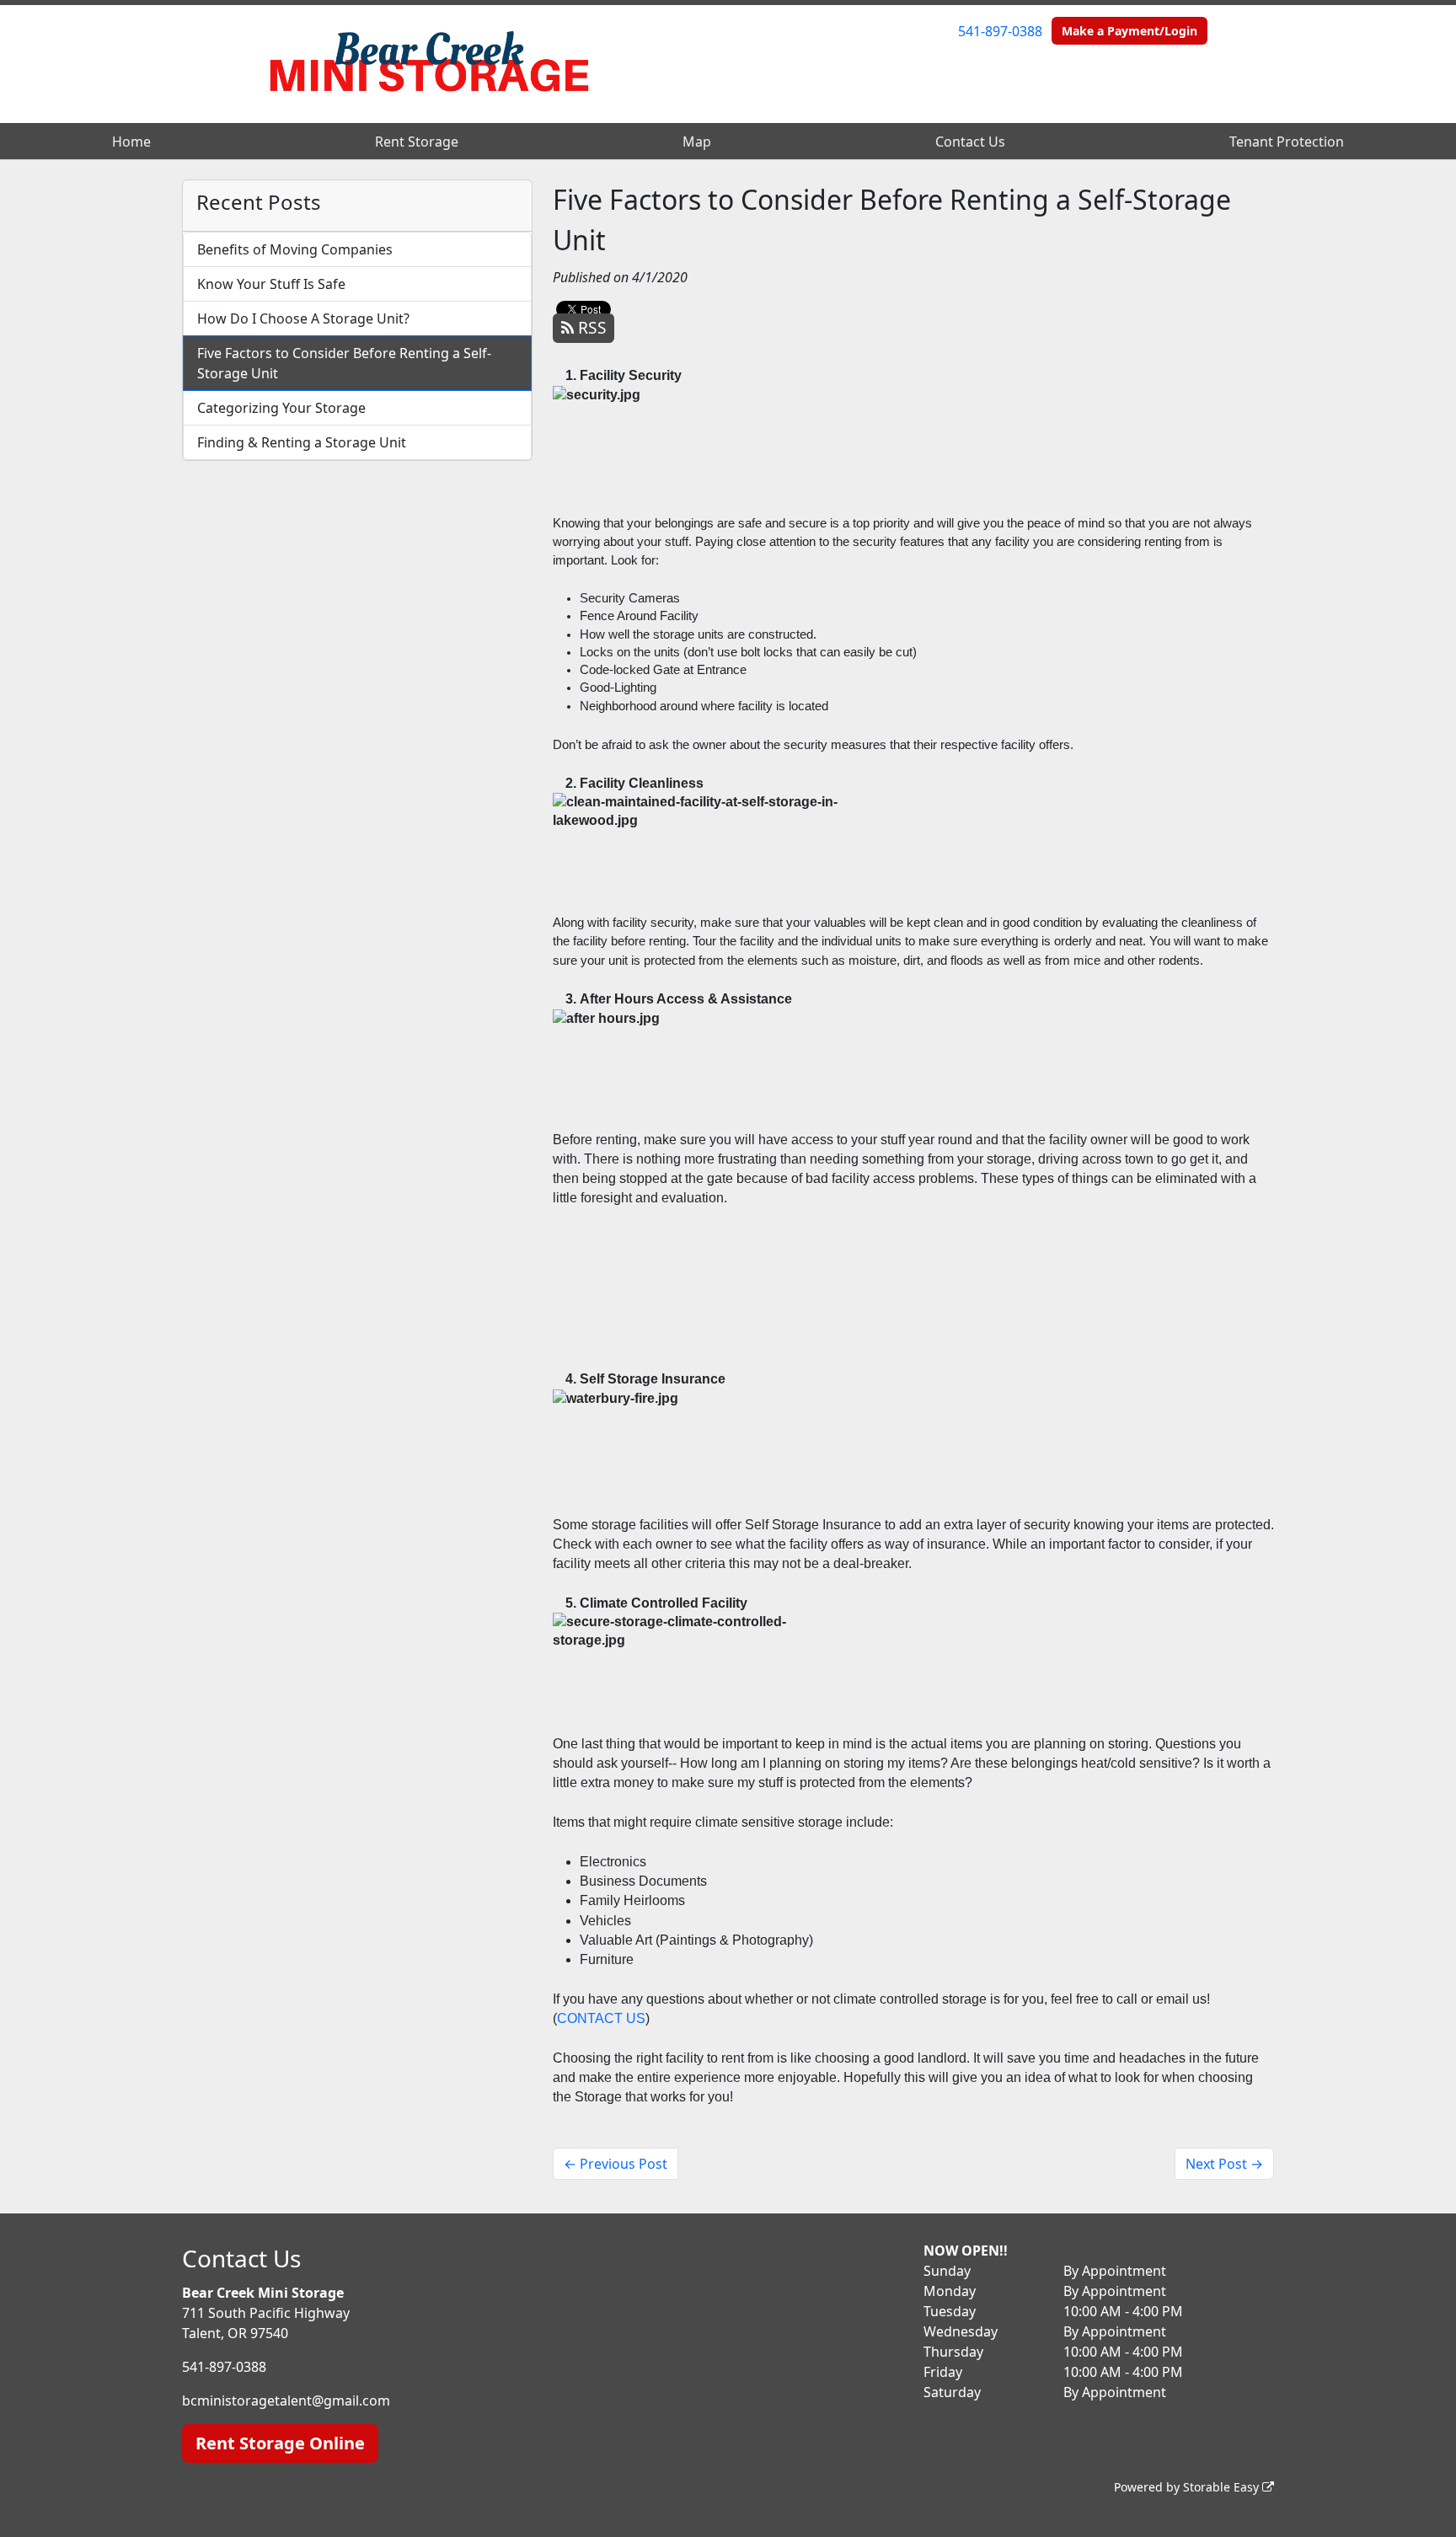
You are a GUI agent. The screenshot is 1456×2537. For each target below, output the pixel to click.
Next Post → (1224, 2164)
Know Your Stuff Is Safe (271, 284)
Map (697, 142)
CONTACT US (601, 2018)
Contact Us (970, 142)
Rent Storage (417, 142)
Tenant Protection (1287, 142)
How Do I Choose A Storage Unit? (303, 318)
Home (131, 142)
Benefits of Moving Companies (295, 249)
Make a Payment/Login (1129, 31)
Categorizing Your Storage (281, 408)
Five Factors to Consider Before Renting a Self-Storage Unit (344, 363)
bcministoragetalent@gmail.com (286, 2401)
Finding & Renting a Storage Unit (302, 442)
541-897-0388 (1000, 31)
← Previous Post (616, 2164)
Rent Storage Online (280, 2443)
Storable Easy (1223, 2487)
